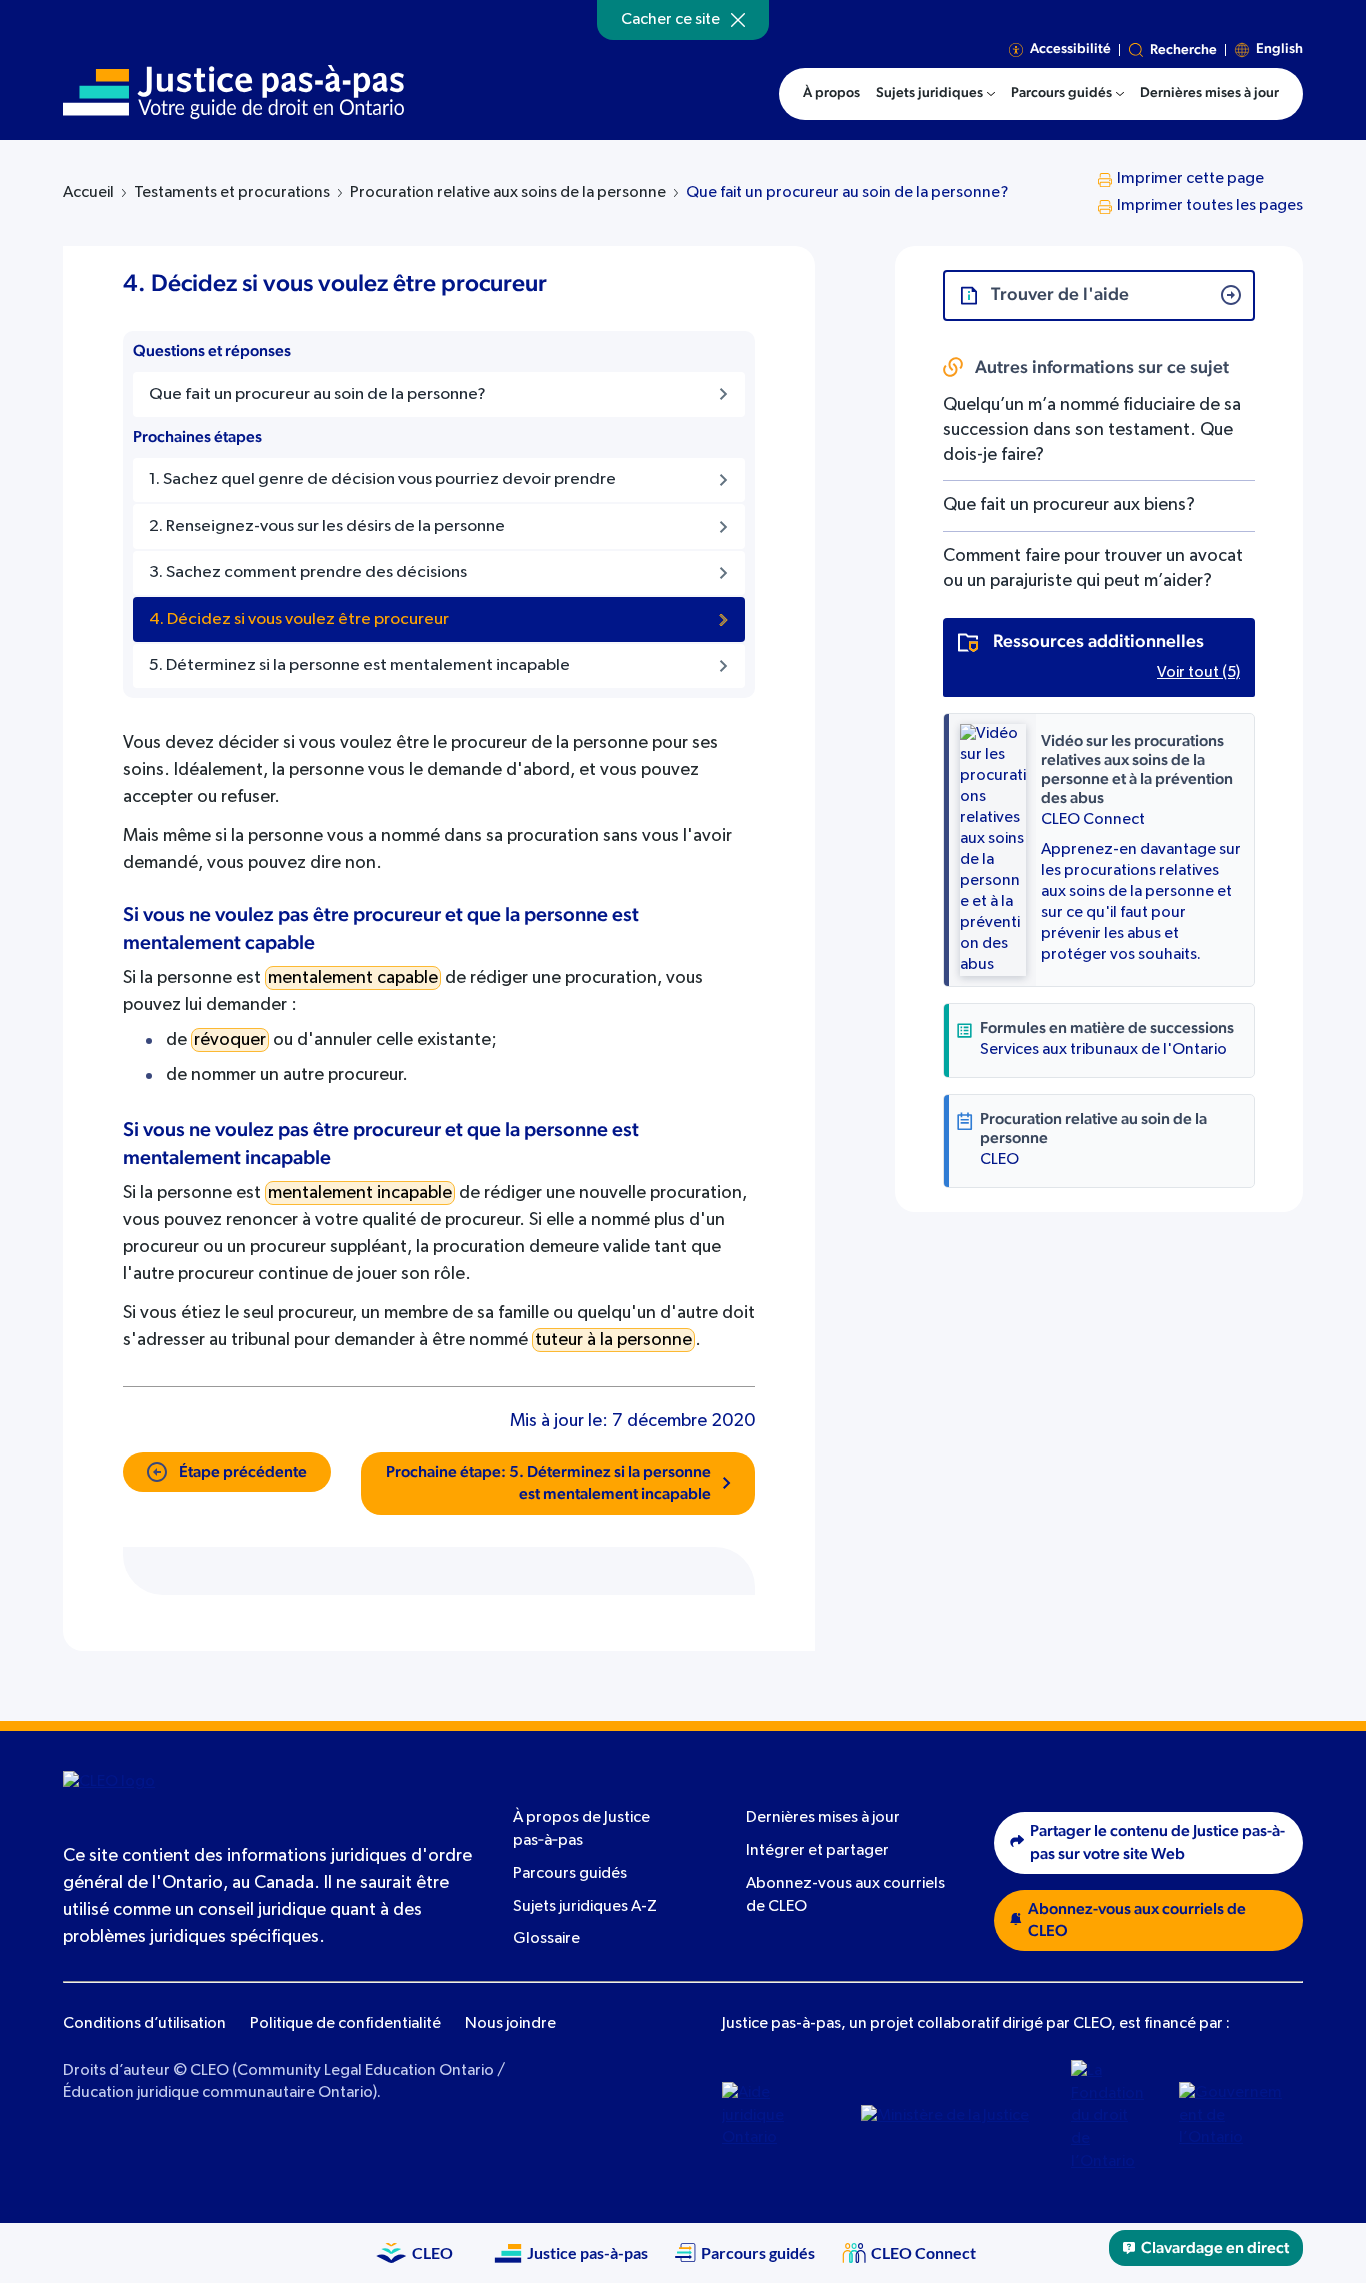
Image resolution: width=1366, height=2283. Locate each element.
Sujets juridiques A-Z (585, 1907)
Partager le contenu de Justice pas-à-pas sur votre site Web (1157, 1842)
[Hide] (738, 20)
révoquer (230, 1040)
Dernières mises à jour (823, 1818)
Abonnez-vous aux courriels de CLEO (1137, 1920)
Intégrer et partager (817, 1851)
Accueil (88, 193)
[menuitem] (935, 94)
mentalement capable (353, 978)
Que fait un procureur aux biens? (1069, 505)
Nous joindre (510, 2024)
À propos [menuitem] (831, 93)
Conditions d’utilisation (144, 2024)
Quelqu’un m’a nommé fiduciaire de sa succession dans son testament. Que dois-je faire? (1092, 430)
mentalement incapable (360, 1193)
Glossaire (546, 1939)
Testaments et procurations (232, 193)
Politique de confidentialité (345, 2024)
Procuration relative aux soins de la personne (508, 193)
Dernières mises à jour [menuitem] (1209, 93)
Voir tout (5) (1198, 673)
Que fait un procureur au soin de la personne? (847, 193)
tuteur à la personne (613, 1340)
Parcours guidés (570, 1874)
